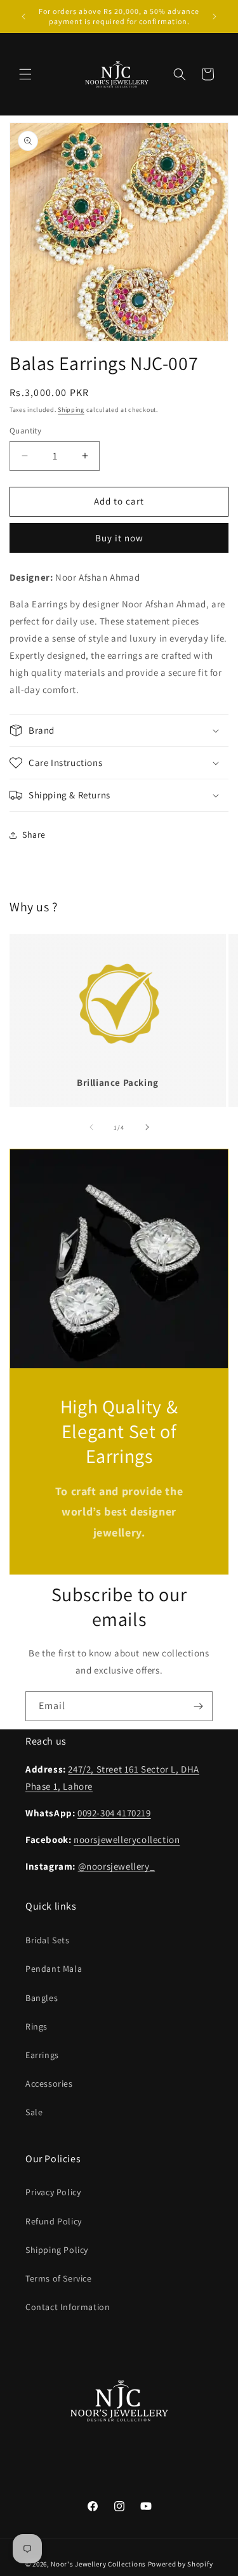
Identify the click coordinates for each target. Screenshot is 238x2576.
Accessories (49, 2084)
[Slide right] (147, 1127)
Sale (34, 2112)
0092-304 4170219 (114, 1813)
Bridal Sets (48, 1940)
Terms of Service (59, 2278)
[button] (25, 74)
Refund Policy (54, 2221)
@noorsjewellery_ (117, 1866)
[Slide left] (91, 1127)
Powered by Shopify (181, 2564)
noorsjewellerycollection (127, 1840)
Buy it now (119, 538)
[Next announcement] (215, 17)
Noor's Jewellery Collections (98, 2564)
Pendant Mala (54, 1969)
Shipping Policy (57, 2250)
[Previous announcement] (23, 17)
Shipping (71, 410)
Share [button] (34, 835)
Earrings (42, 2055)
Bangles (42, 1998)
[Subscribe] (198, 1706)
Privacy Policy (53, 2192)
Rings (36, 2026)
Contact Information (68, 2307)
